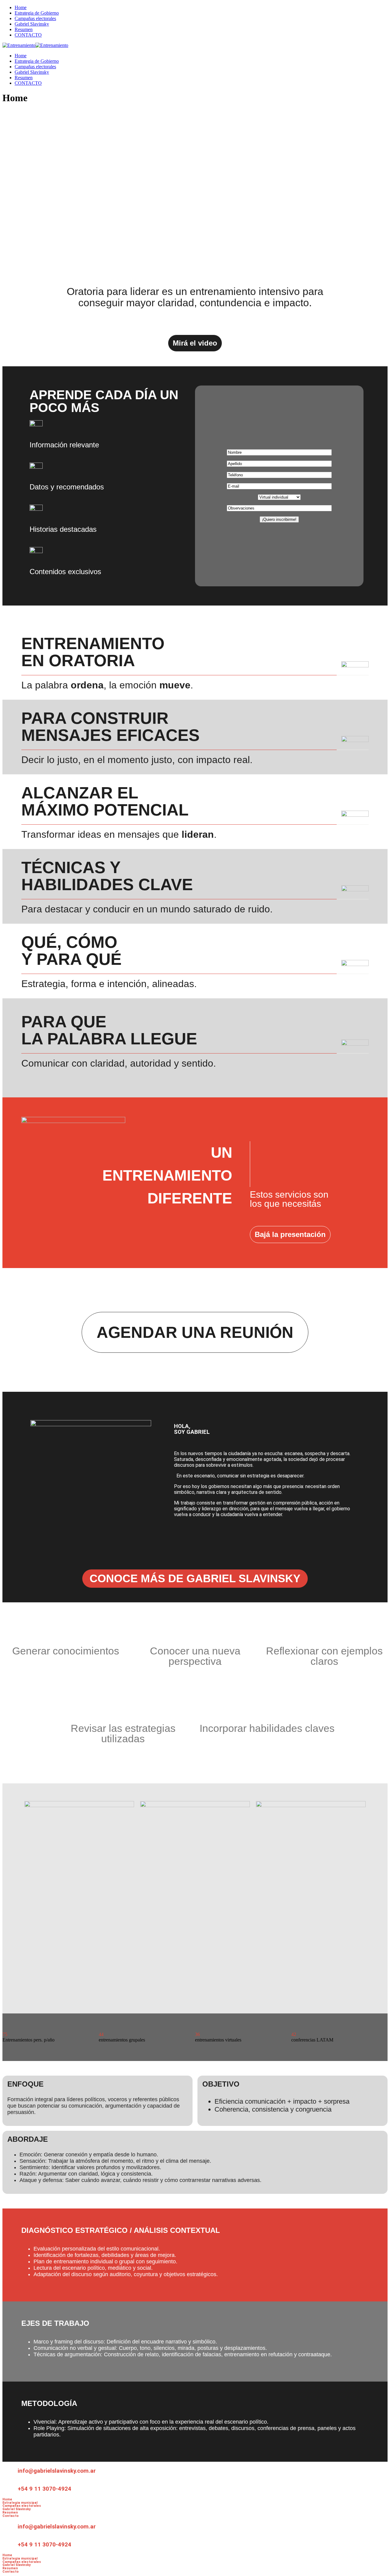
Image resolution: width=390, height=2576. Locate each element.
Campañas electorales (35, 18)
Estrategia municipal (20, 2503)
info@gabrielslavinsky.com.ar (57, 2471)
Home (21, 7)
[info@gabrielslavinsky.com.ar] (10, 2469)
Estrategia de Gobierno (37, 13)
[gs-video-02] (195, 1805)
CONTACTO (28, 35)
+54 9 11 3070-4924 (44, 2489)
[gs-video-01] (79, 1805)
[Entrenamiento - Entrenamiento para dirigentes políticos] (19, 45)
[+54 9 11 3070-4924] (10, 2488)
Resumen (24, 29)
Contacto (11, 2516)
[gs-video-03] (311, 1805)
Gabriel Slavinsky (32, 24)
